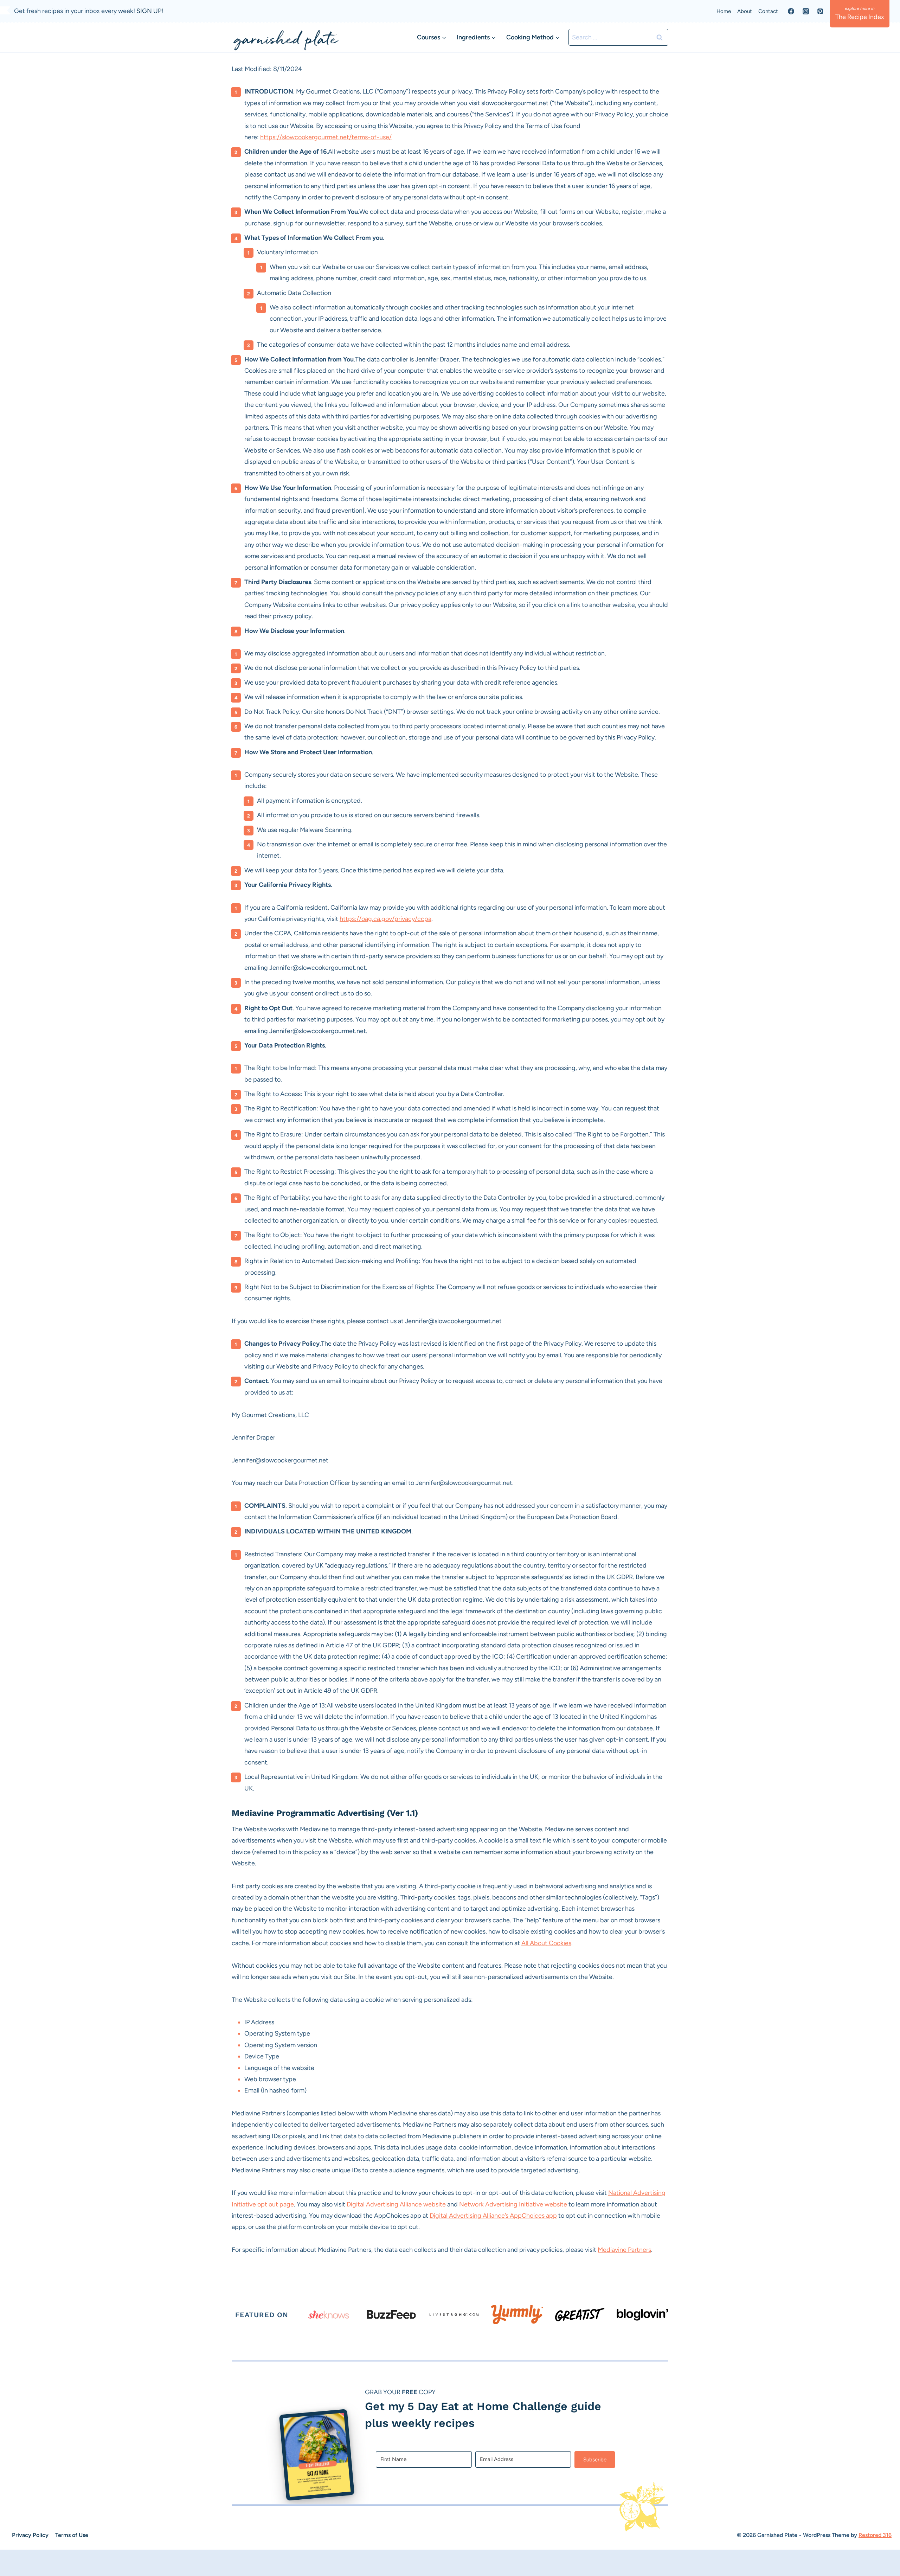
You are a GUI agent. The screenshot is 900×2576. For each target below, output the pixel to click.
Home (724, 11)
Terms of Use (72, 2535)
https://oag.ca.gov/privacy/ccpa (385, 919)
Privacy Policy (30, 2535)
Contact (768, 11)
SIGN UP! (151, 11)
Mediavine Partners (624, 2250)
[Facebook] (791, 11)
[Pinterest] (820, 11)
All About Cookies (546, 1943)
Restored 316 (875, 2535)
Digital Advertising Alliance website (396, 2204)
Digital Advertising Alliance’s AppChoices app (493, 2216)
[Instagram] (806, 11)
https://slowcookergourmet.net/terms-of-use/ (326, 137)
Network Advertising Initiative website (513, 2204)
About (745, 11)
